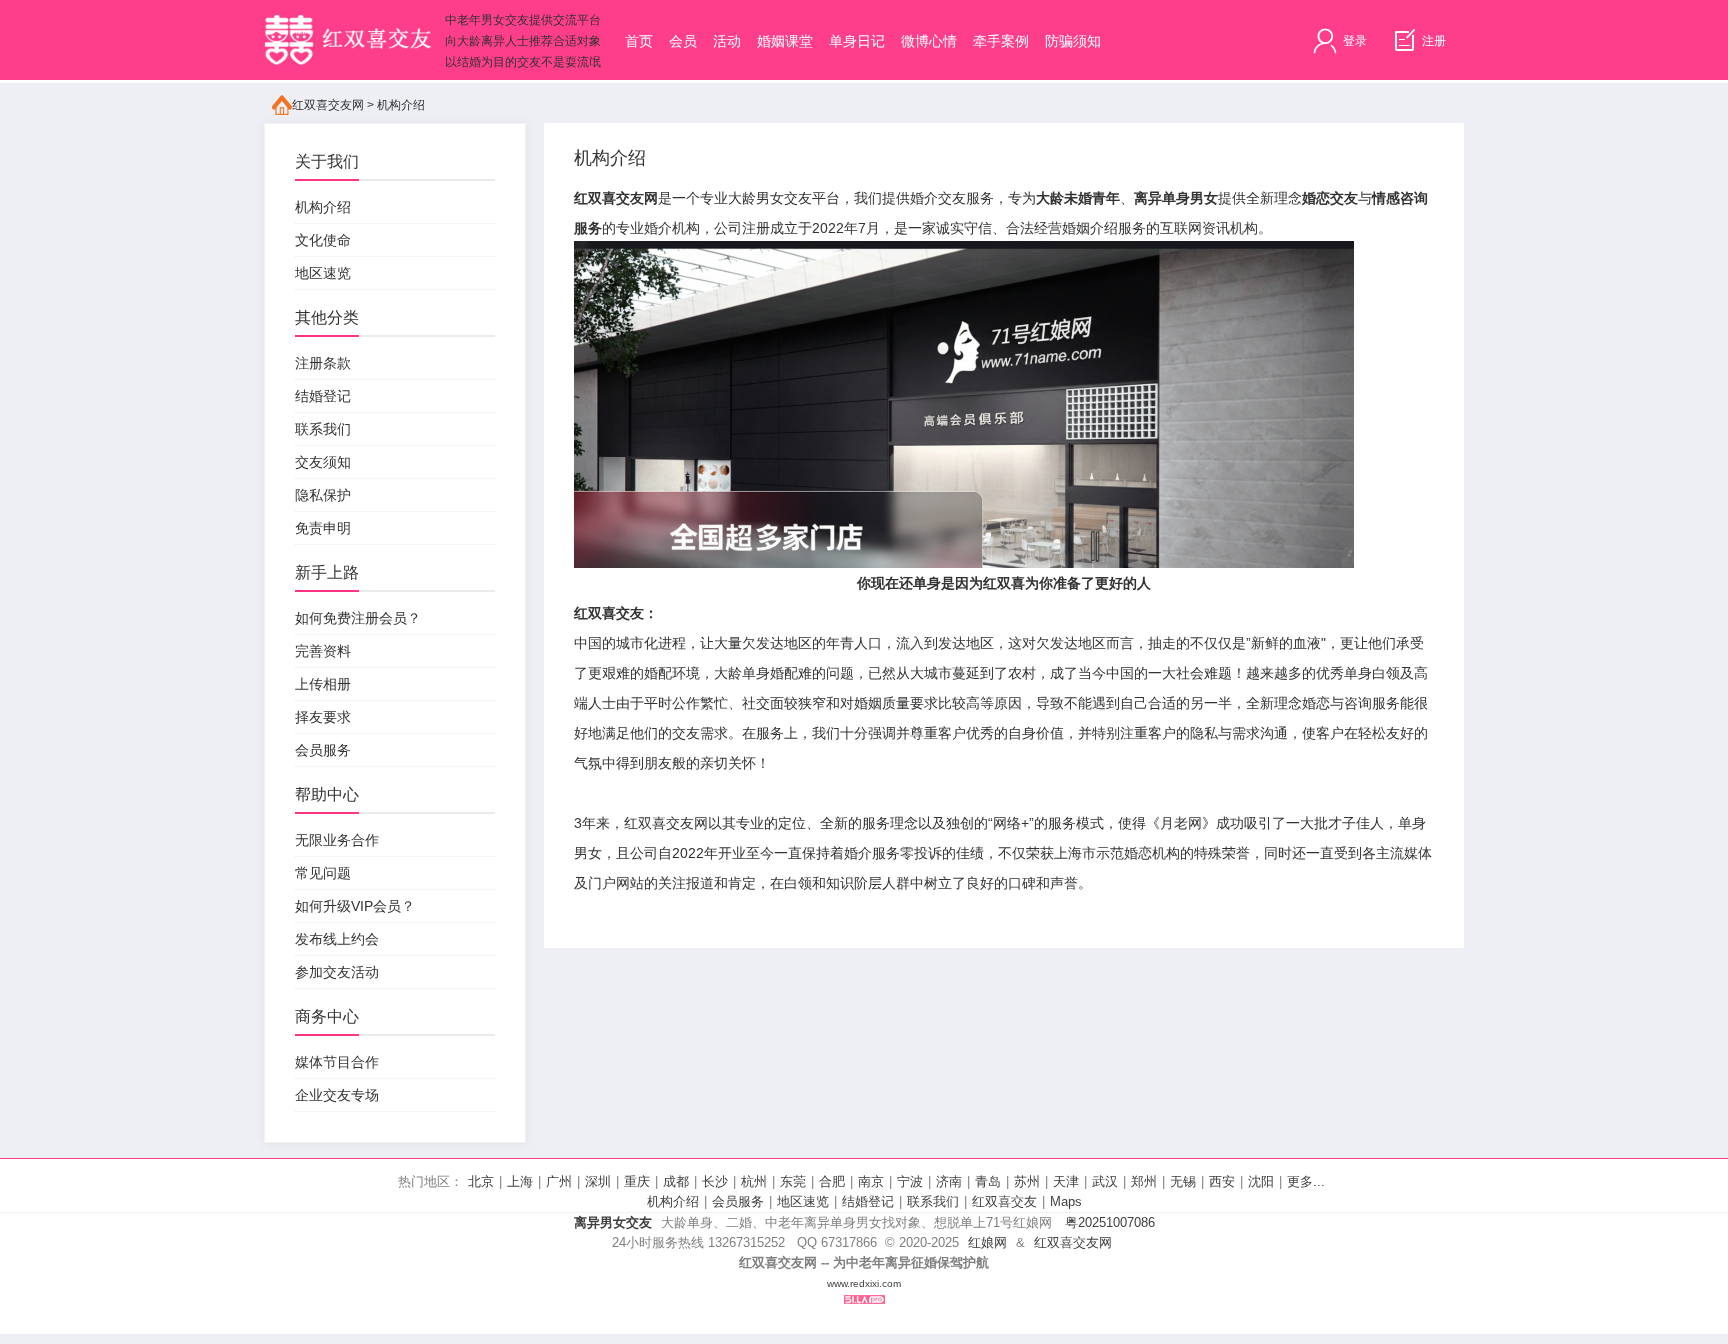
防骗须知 (1073, 41)
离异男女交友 (613, 1222)
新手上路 (327, 572)
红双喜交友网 (328, 105)
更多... (1306, 1181)
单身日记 (857, 41)
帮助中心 (327, 794)
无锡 (1183, 1181)
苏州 (1027, 1181)
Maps (1066, 1201)
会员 (683, 41)
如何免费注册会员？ (358, 618)
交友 (686, 733)
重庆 (637, 1181)
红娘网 (987, 1242)
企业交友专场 (337, 1095)
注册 (1432, 41)
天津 (1066, 1181)
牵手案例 (1001, 41)
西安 (1222, 1181)
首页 (639, 41)
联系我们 (323, 429)
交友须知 (323, 462)
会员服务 (323, 750)
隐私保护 (323, 495)
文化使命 (323, 240)
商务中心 (327, 1016)
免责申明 (323, 528)
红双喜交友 (1004, 1201)
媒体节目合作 (337, 1062)
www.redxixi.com (864, 1283)
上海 (520, 1181)
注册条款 (323, 363)
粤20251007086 (1110, 1222)
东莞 (793, 1181)
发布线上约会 (337, 939)
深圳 (598, 1181)
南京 (871, 1181)
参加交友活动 (337, 972)
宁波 (910, 1181)
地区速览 (323, 273)
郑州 (1144, 1181)
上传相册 (323, 684)
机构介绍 (401, 105)
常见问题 (323, 873)
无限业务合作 (337, 840)
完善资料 (323, 651)
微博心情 (929, 41)
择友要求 (323, 717)
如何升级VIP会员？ (355, 906)
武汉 (1105, 1181)
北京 (481, 1181)
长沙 (715, 1181)
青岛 (988, 1181)
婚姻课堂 (785, 41)
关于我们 (327, 161)
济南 (949, 1181)
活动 (727, 41)
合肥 (832, 1181)
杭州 (754, 1181)
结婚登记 (323, 396)
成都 (676, 1181)
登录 (1353, 41)
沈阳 (1261, 1181)
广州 (559, 1181)
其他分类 (327, 317)
